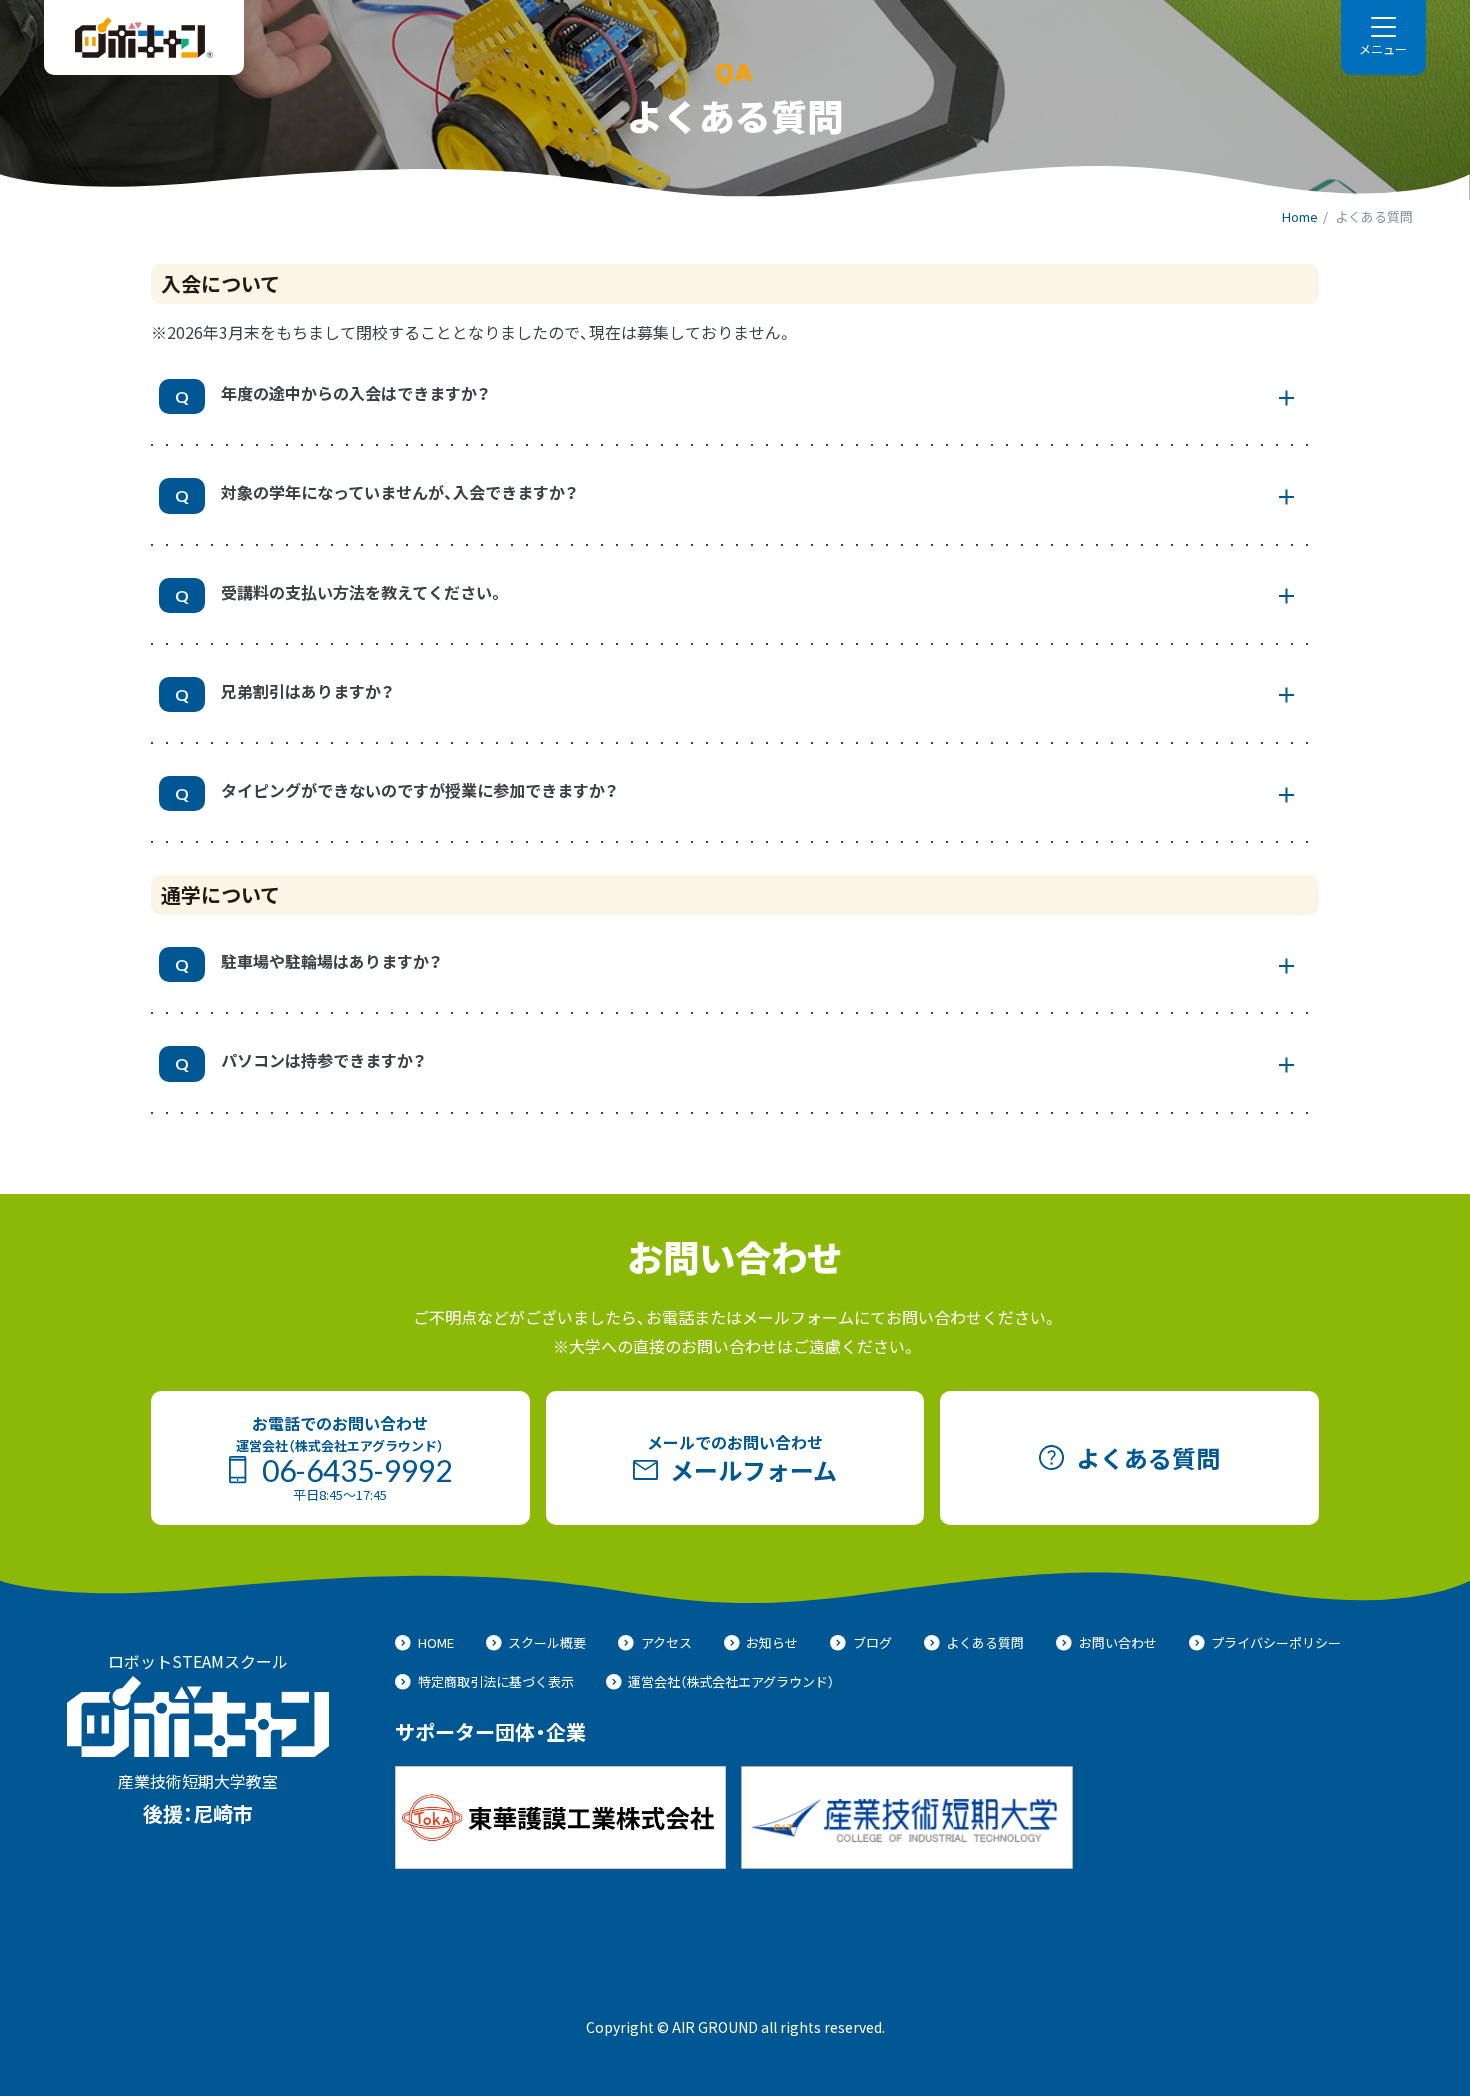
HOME (436, 1642)
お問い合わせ (1118, 1642)
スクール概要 (547, 1642)
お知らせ (772, 1642)
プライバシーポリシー (1276, 1642)
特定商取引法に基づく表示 (496, 1681)
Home (1300, 216)
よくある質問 (985, 1642)
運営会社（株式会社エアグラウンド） (731, 1681)
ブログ (872, 1642)
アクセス (666, 1642)
